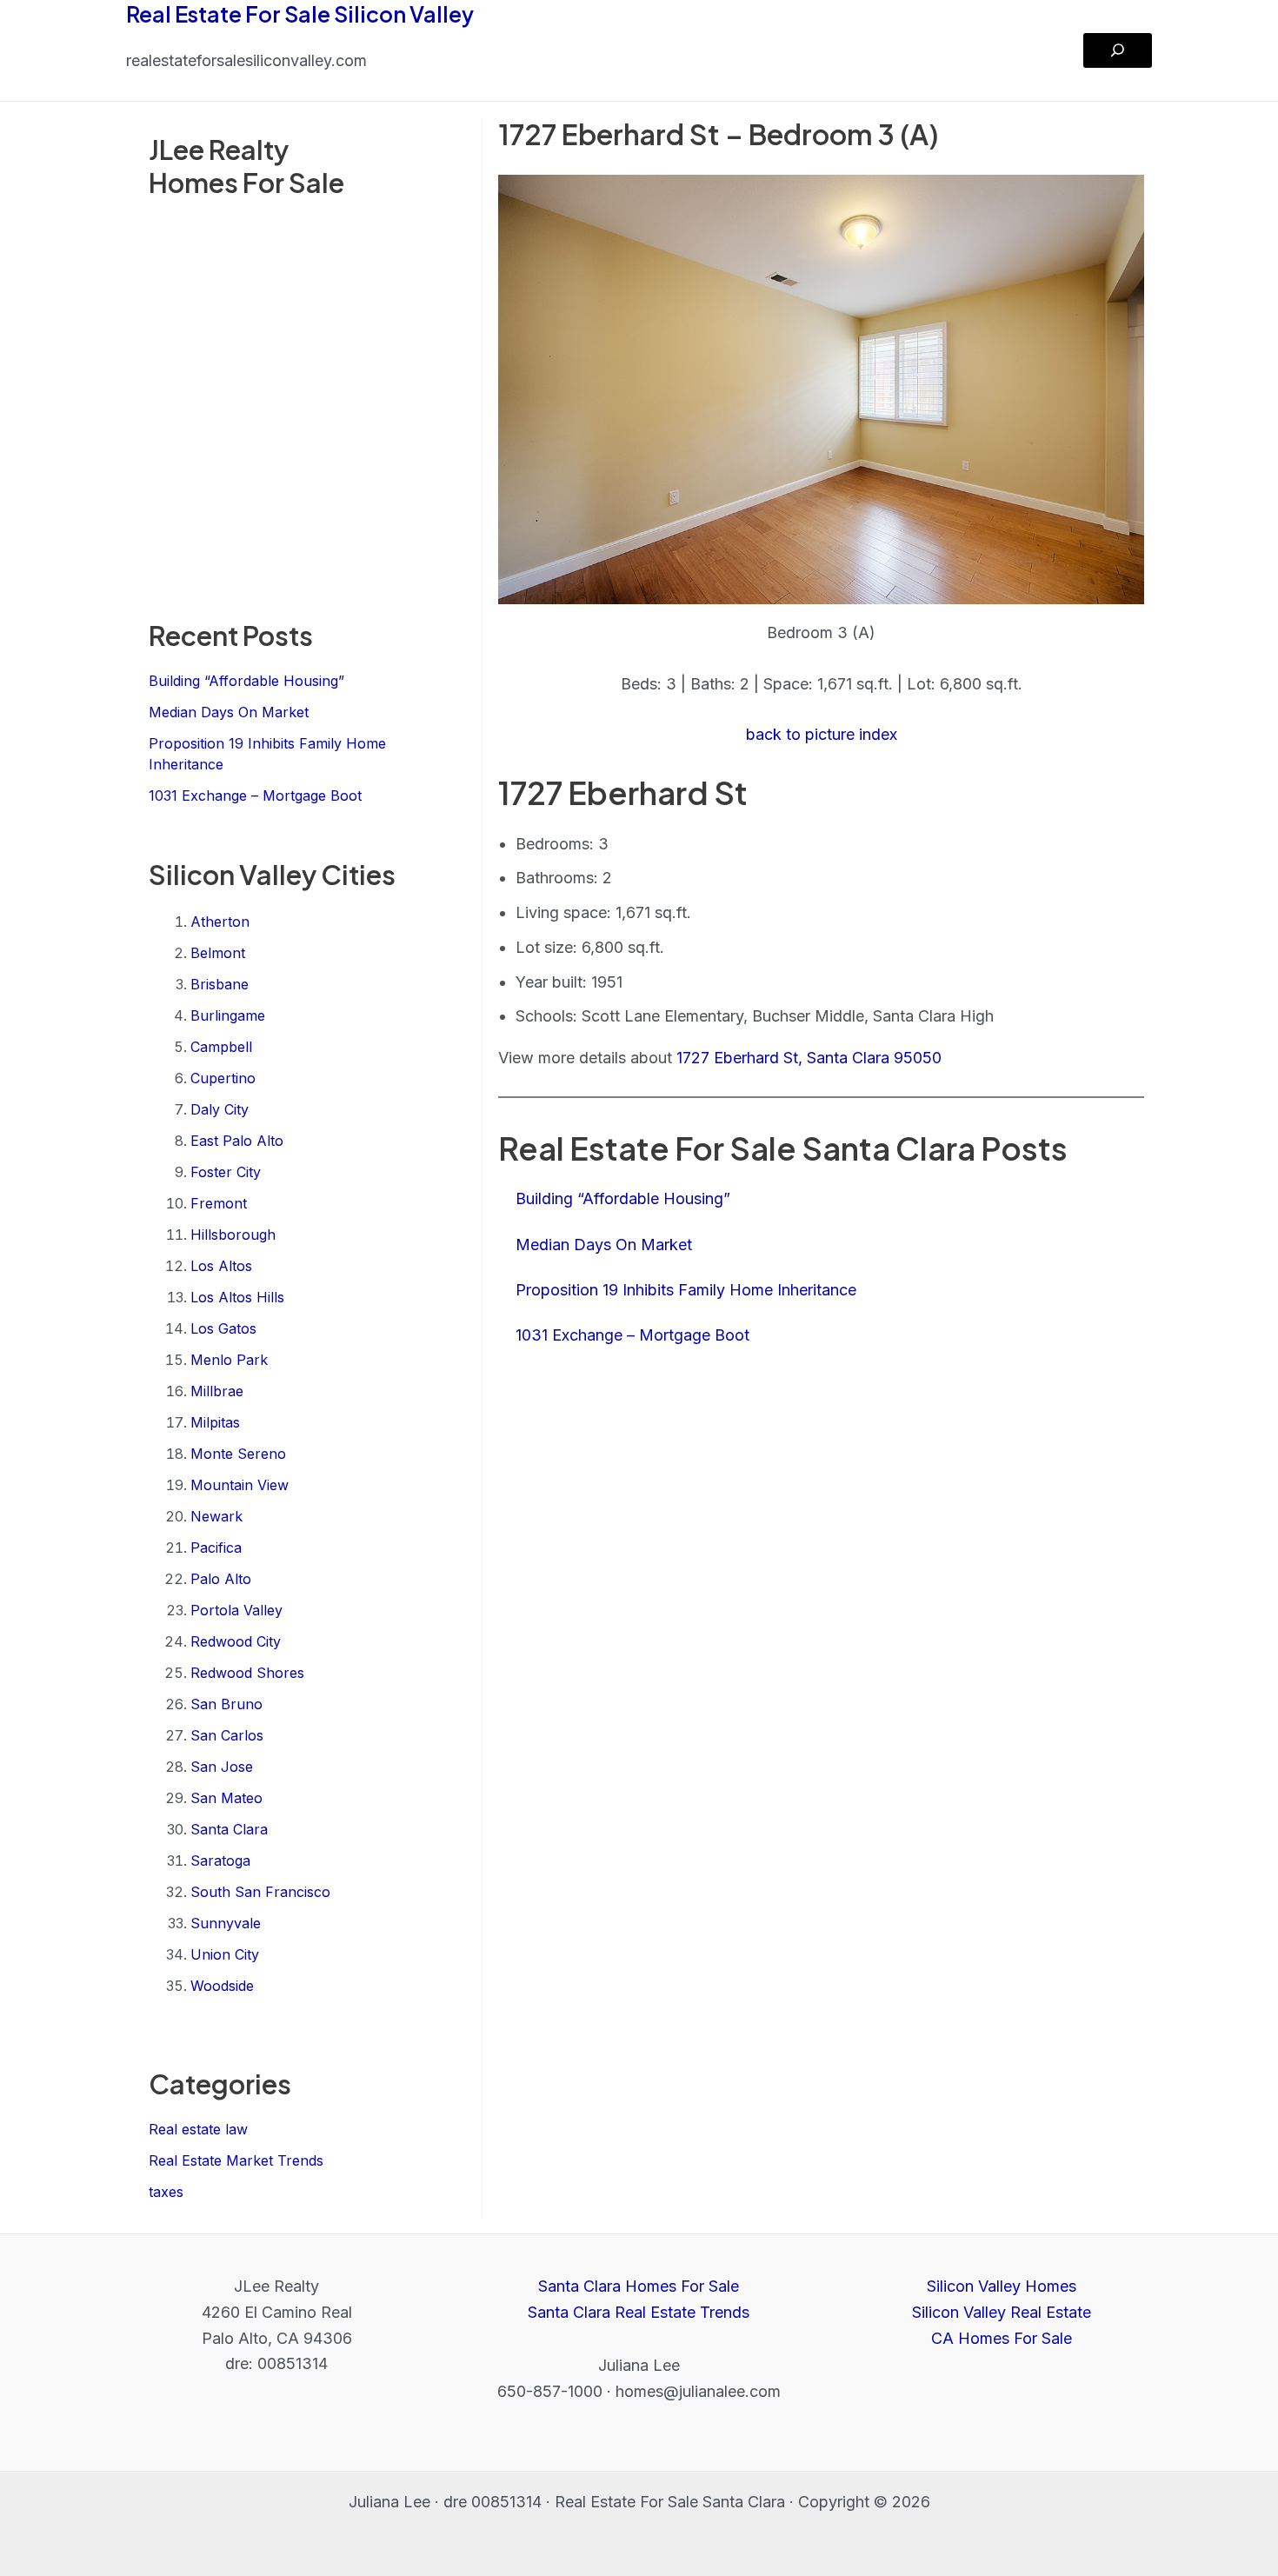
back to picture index (822, 734)
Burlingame (228, 1015)
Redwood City (236, 1641)
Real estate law (198, 2129)
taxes (166, 2192)
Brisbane (220, 984)
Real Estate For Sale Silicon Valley (300, 14)
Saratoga (220, 1860)
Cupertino (223, 1078)
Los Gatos (223, 1328)
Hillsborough (233, 1235)
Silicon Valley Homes (1002, 2286)
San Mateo (226, 1798)
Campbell (221, 1047)
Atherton (220, 922)
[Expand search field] (1118, 50)
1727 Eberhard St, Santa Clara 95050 (809, 1058)
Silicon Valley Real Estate (1002, 2312)
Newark (216, 1516)
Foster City (226, 1172)
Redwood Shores (247, 1673)
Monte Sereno (238, 1454)
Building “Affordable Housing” (246, 681)
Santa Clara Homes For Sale (639, 2286)
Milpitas (215, 1422)
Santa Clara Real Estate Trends (639, 2312)
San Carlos (227, 1735)
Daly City (220, 1109)
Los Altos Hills (237, 1297)
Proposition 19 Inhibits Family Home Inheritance (686, 1290)
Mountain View (240, 1485)
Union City (225, 1954)
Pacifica (216, 1548)
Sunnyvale (226, 1923)
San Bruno (226, 1704)
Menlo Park (229, 1360)
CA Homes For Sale (1002, 2338)
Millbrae (217, 1391)
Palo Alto (221, 1579)
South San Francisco (260, 1892)
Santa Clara (229, 1829)
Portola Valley (236, 1610)
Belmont (218, 953)
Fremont (219, 1203)
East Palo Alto (237, 1141)
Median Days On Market (229, 712)
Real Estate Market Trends (236, 2160)
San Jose (222, 1767)
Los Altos (221, 1266)
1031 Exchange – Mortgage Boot (255, 795)
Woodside (222, 1986)
